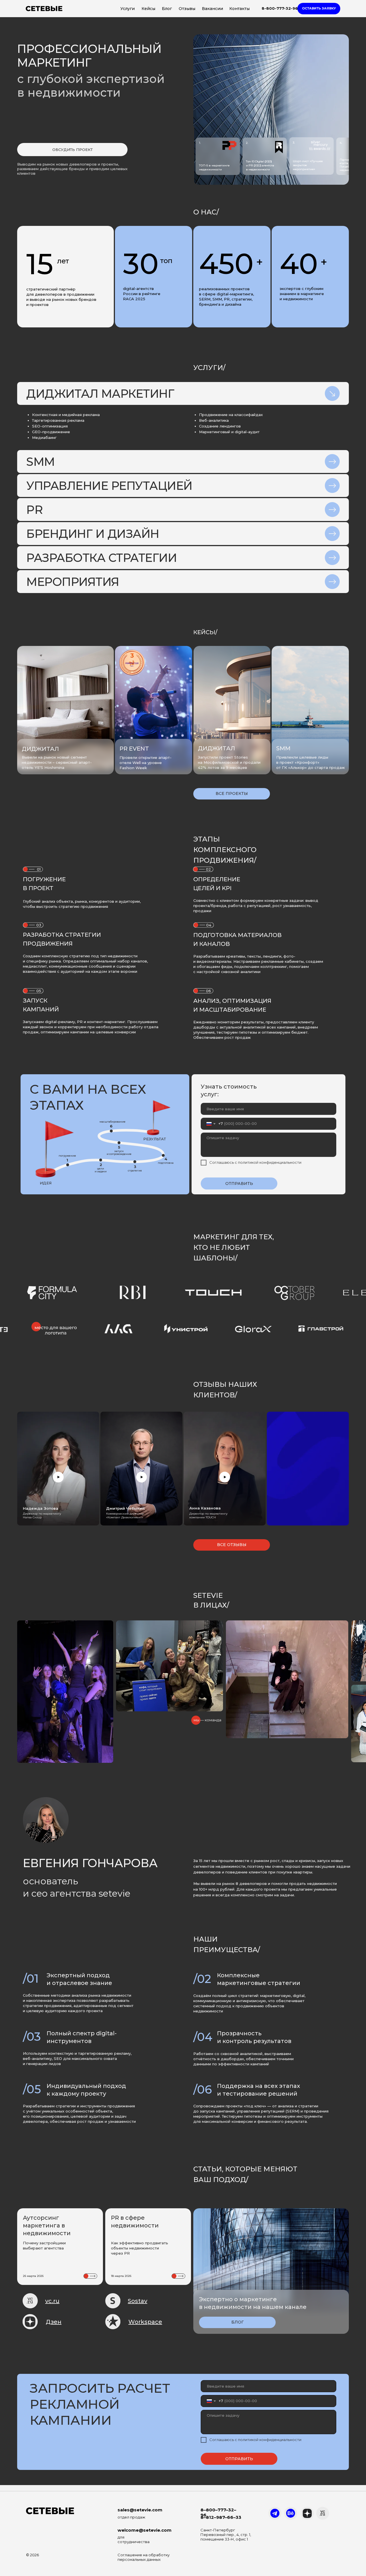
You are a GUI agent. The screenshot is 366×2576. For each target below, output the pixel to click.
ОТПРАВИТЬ (239, 1183)
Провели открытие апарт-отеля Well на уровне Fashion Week (146, 763)
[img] (154, 708)
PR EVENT (134, 749)
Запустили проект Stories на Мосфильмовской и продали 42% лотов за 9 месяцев (229, 762)
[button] (319, 9)
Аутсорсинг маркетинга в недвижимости (47, 2225)
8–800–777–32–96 (218, 2512)
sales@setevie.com (140, 2510)
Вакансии (212, 9)
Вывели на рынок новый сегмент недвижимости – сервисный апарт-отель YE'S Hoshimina (57, 762)
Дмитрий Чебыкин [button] (125, 1508)
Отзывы (187, 9)
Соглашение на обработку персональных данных (144, 2557)
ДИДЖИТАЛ (216, 748)
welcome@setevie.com (145, 2530)
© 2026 (32, 2555)
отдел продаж (131, 2517)
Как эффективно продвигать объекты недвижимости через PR (140, 2248)
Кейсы (148, 9)
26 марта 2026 (33, 2276)
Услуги (128, 9)
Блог (167, 9)
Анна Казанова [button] (205, 1508)
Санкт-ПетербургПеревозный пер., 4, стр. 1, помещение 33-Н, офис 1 (226, 2535)
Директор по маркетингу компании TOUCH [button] (208, 1515)
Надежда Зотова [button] (41, 1508)
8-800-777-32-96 (280, 8)
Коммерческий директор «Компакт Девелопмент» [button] (125, 1515)
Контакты (239, 9)
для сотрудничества (134, 2539)
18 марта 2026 (121, 2276)
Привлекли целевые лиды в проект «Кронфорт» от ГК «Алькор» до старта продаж (311, 762)
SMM (283, 748)
